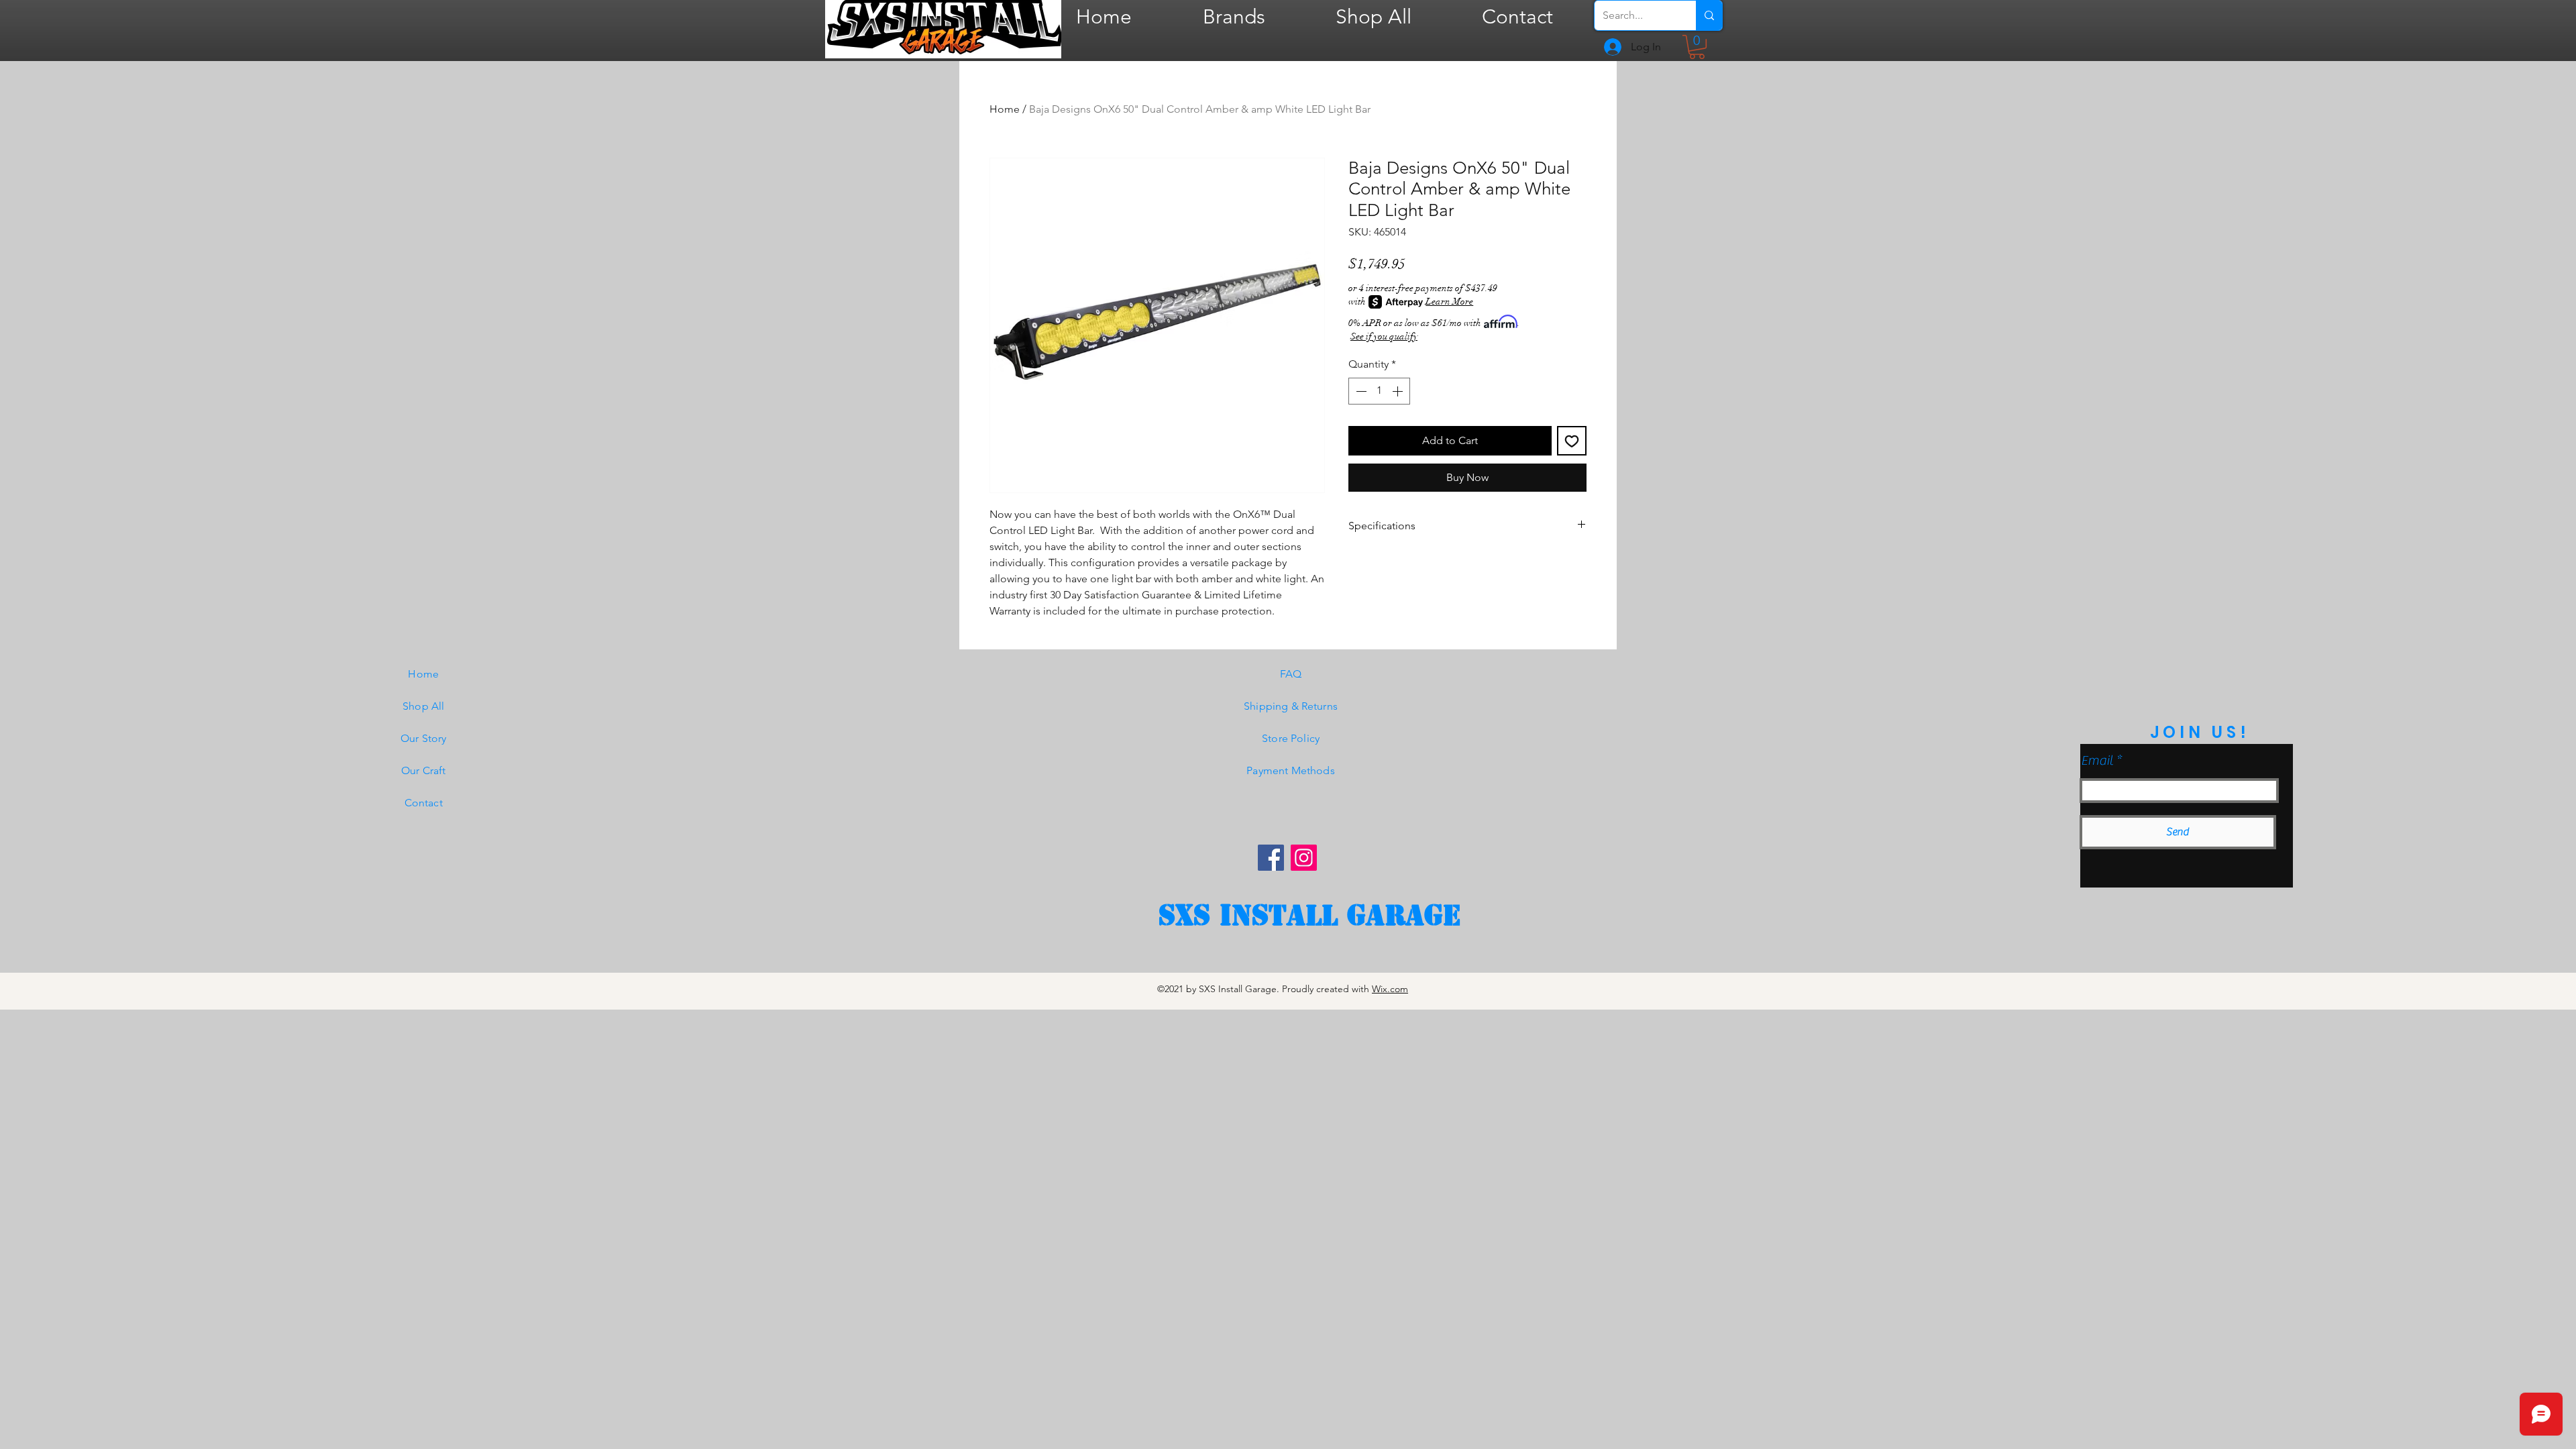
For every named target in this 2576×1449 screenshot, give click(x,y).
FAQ (1291, 674)
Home (1005, 109)
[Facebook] (1271, 858)
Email (2097, 761)
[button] (1697, 47)
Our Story (423, 738)
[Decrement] (1360, 391)
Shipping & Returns (1291, 706)
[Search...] (1709, 15)
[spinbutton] (1379, 391)
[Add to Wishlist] (1572, 441)
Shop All (423, 706)
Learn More (1449, 302)
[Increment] (1399, 391)
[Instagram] (1304, 858)
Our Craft (423, 770)
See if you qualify (1384, 336)
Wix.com (1390, 989)
